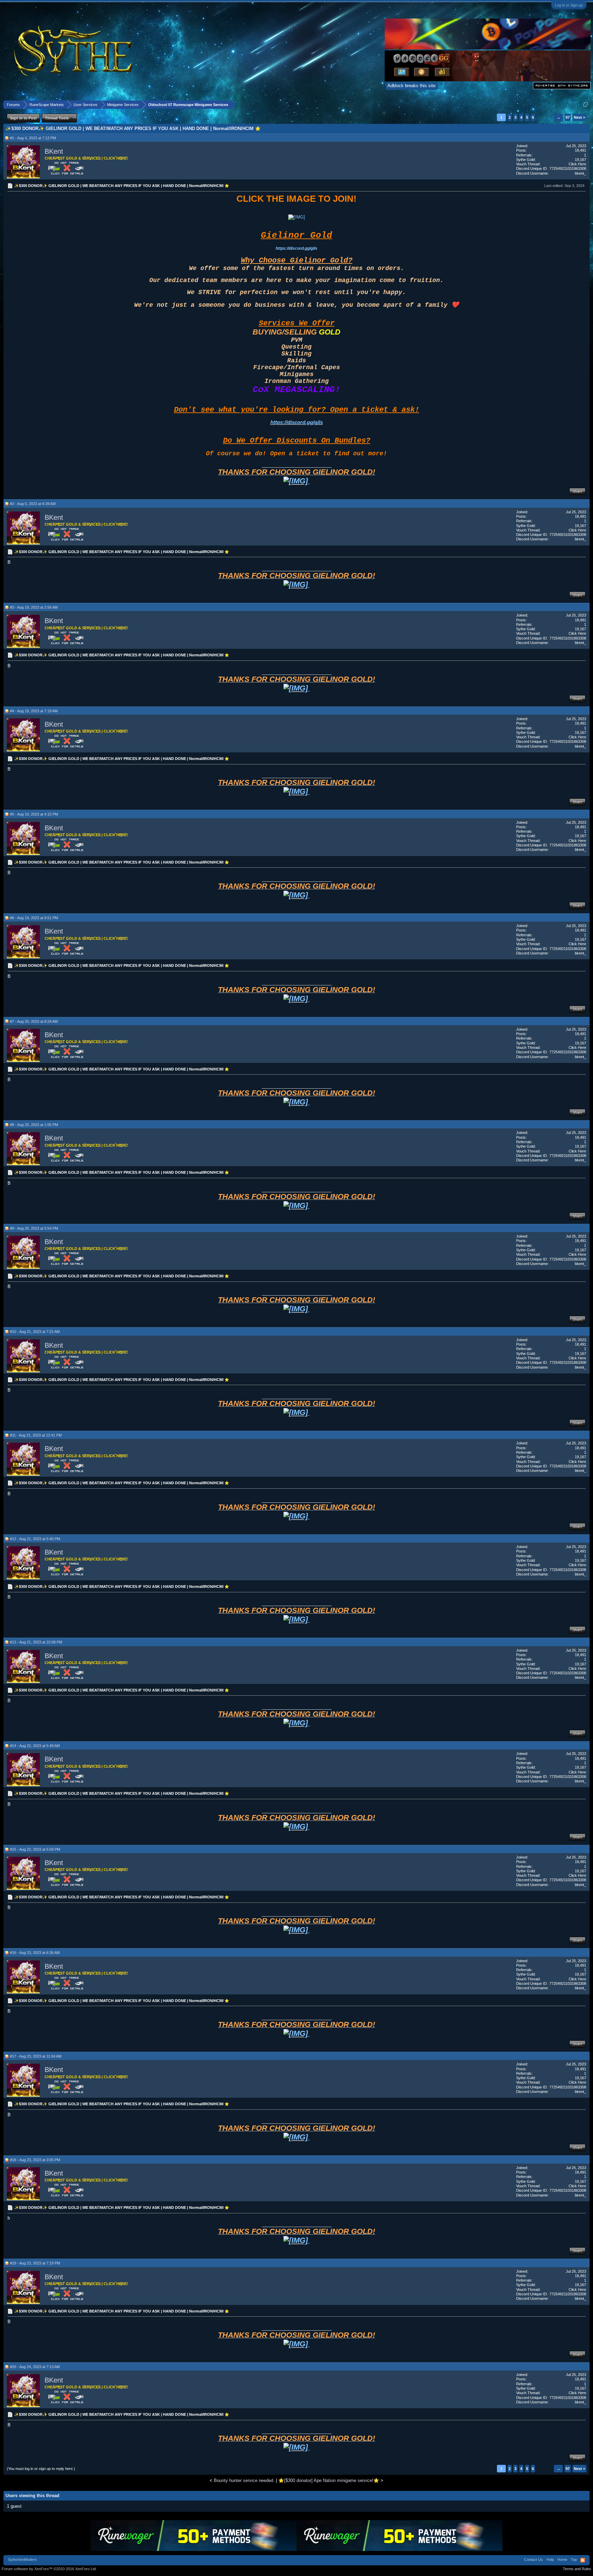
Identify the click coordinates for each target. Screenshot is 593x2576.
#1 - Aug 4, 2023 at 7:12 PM (33, 138)
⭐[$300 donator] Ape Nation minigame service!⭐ (329, 2480)
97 (568, 117)
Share (577, 491)
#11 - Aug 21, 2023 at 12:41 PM (36, 1435)
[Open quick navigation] (586, 104)
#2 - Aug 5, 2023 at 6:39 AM (33, 504)
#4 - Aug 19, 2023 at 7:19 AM (34, 711)
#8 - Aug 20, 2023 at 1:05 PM (34, 1125)
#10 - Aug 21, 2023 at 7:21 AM (35, 1332)
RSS (583, 2560)
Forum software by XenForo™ (49, 2569)
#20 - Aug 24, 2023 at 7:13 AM (35, 2367)
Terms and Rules (577, 2569)
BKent (54, 151)
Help (550, 2560)
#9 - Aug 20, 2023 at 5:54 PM (34, 1228)
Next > (579, 117)
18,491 (580, 150)
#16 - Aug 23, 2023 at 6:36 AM (35, 1953)
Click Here (577, 164)
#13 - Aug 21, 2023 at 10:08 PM (36, 1642)
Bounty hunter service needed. (244, 2480)
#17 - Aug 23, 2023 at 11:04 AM (36, 2056)
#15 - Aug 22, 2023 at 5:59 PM (35, 1849)
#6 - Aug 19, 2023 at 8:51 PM (34, 918)
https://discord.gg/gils (296, 248)
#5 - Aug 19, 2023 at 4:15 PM (34, 814)
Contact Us (533, 2560)
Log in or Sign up (569, 5)
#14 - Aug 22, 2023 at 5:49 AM (35, 1746)
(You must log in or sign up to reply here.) (41, 2469)
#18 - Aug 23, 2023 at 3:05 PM (35, 2160)
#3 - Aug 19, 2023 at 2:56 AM (34, 607)
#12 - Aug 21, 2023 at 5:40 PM (35, 1539)
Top (574, 2560)
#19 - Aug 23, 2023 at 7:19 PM (35, 2263)
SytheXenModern (22, 2560)
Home (562, 2560)
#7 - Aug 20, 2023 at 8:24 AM (34, 1021)
